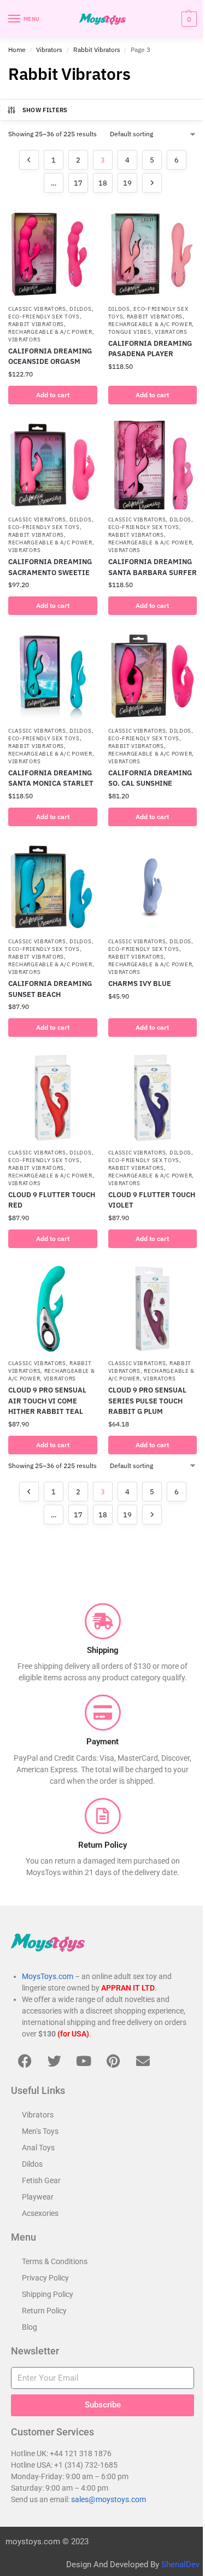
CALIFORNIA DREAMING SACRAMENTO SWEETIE (50, 567)
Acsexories (40, 2213)
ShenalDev (180, 2565)
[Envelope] (143, 2061)
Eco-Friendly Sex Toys (44, 317)
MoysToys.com (48, 1976)
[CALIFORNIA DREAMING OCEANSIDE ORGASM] (53, 254)
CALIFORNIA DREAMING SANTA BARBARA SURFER (153, 567)
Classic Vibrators (37, 309)
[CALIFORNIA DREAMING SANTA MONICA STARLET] (53, 676)
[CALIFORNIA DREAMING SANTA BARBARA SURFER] (153, 465)
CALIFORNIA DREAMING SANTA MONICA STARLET (51, 778)
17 (78, 183)
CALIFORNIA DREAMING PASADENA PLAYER (150, 349)
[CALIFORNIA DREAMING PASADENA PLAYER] (153, 254)
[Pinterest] (113, 2061)
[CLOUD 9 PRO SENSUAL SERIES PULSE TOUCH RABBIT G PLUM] (153, 1309)
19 (127, 183)
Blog (30, 2327)
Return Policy (44, 2311)
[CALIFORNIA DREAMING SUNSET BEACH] (53, 887)
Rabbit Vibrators (97, 50)
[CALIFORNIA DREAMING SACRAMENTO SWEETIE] (53, 465)
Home (17, 50)
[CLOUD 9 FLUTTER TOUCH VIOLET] (153, 1098)
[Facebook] (25, 2061)
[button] (188, 19)
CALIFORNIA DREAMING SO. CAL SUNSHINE (150, 778)
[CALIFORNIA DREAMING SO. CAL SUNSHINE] (153, 676)
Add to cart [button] (53, 395)
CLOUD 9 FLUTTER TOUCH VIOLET (152, 1200)
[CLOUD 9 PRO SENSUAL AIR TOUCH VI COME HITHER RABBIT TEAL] (53, 1309)
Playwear (38, 2197)
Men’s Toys (40, 2131)
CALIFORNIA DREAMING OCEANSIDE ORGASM (50, 356)
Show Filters (45, 110)
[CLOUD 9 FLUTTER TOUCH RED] (53, 1098)
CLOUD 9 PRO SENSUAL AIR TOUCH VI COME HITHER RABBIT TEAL (47, 1401)
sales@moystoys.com (109, 2499)
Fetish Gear (41, 2180)
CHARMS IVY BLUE (140, 984)
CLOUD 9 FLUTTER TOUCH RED (52, 1200)
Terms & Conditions (55, 2261)
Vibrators (49, 50)
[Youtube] (84, 2061)
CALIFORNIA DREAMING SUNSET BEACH (50, 989)
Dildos (80, 309)
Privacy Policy (45, 2278)
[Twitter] (54, 2061)
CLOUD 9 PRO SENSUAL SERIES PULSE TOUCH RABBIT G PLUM (147, 1401)
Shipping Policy (48, 2294)
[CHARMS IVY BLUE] (153, 887)
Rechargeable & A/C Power (50, 332)
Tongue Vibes (130, 332)
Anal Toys (38, 2148)
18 (103, 183)
